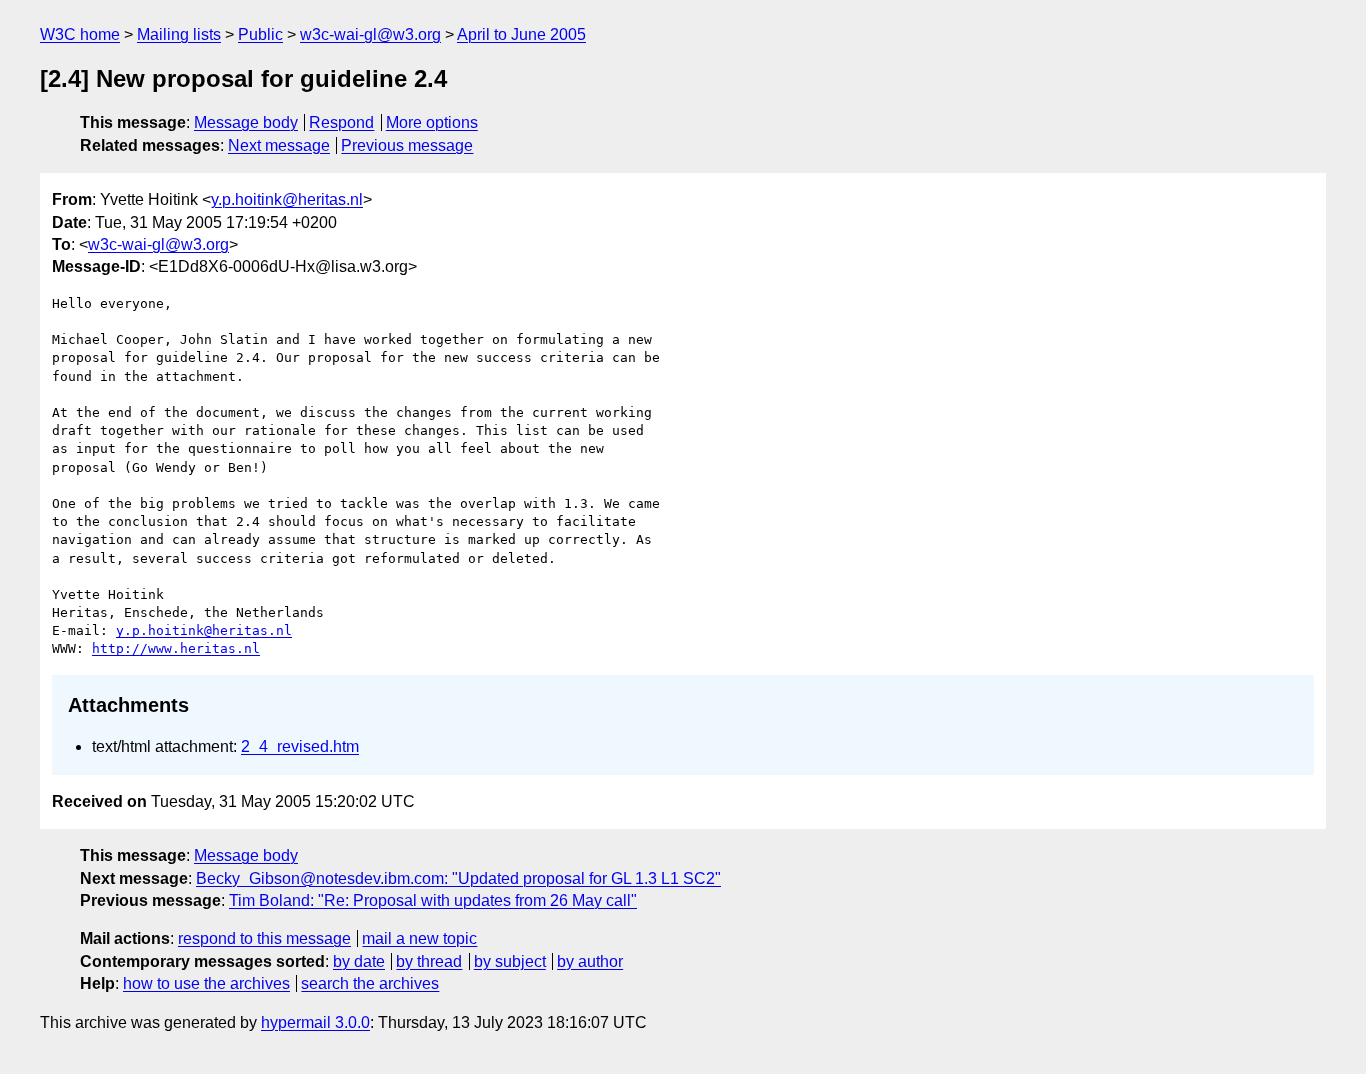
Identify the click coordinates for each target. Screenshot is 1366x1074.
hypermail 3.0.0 (315, 1022)
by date (359, 961)
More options (432, 122)
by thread (429, 961)
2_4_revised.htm (300, 746)
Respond (341, 122)
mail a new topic (419, 938)
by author (590, 961)
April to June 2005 (521, 34)
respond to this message (264, 938)
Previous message (407, 145)
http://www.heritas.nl (176, 648)
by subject (510, 961)
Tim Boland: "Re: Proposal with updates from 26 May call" (433, 900)
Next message (279, 145)
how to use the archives (206, 983)
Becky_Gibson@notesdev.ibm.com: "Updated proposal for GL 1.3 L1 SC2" (458, 878)
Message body (246, 122)
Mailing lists (179, 34)
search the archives (370, 983)
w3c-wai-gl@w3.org (370, 34)
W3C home (80, 34)
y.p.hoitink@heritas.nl (287, 199)
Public (260, 34)
